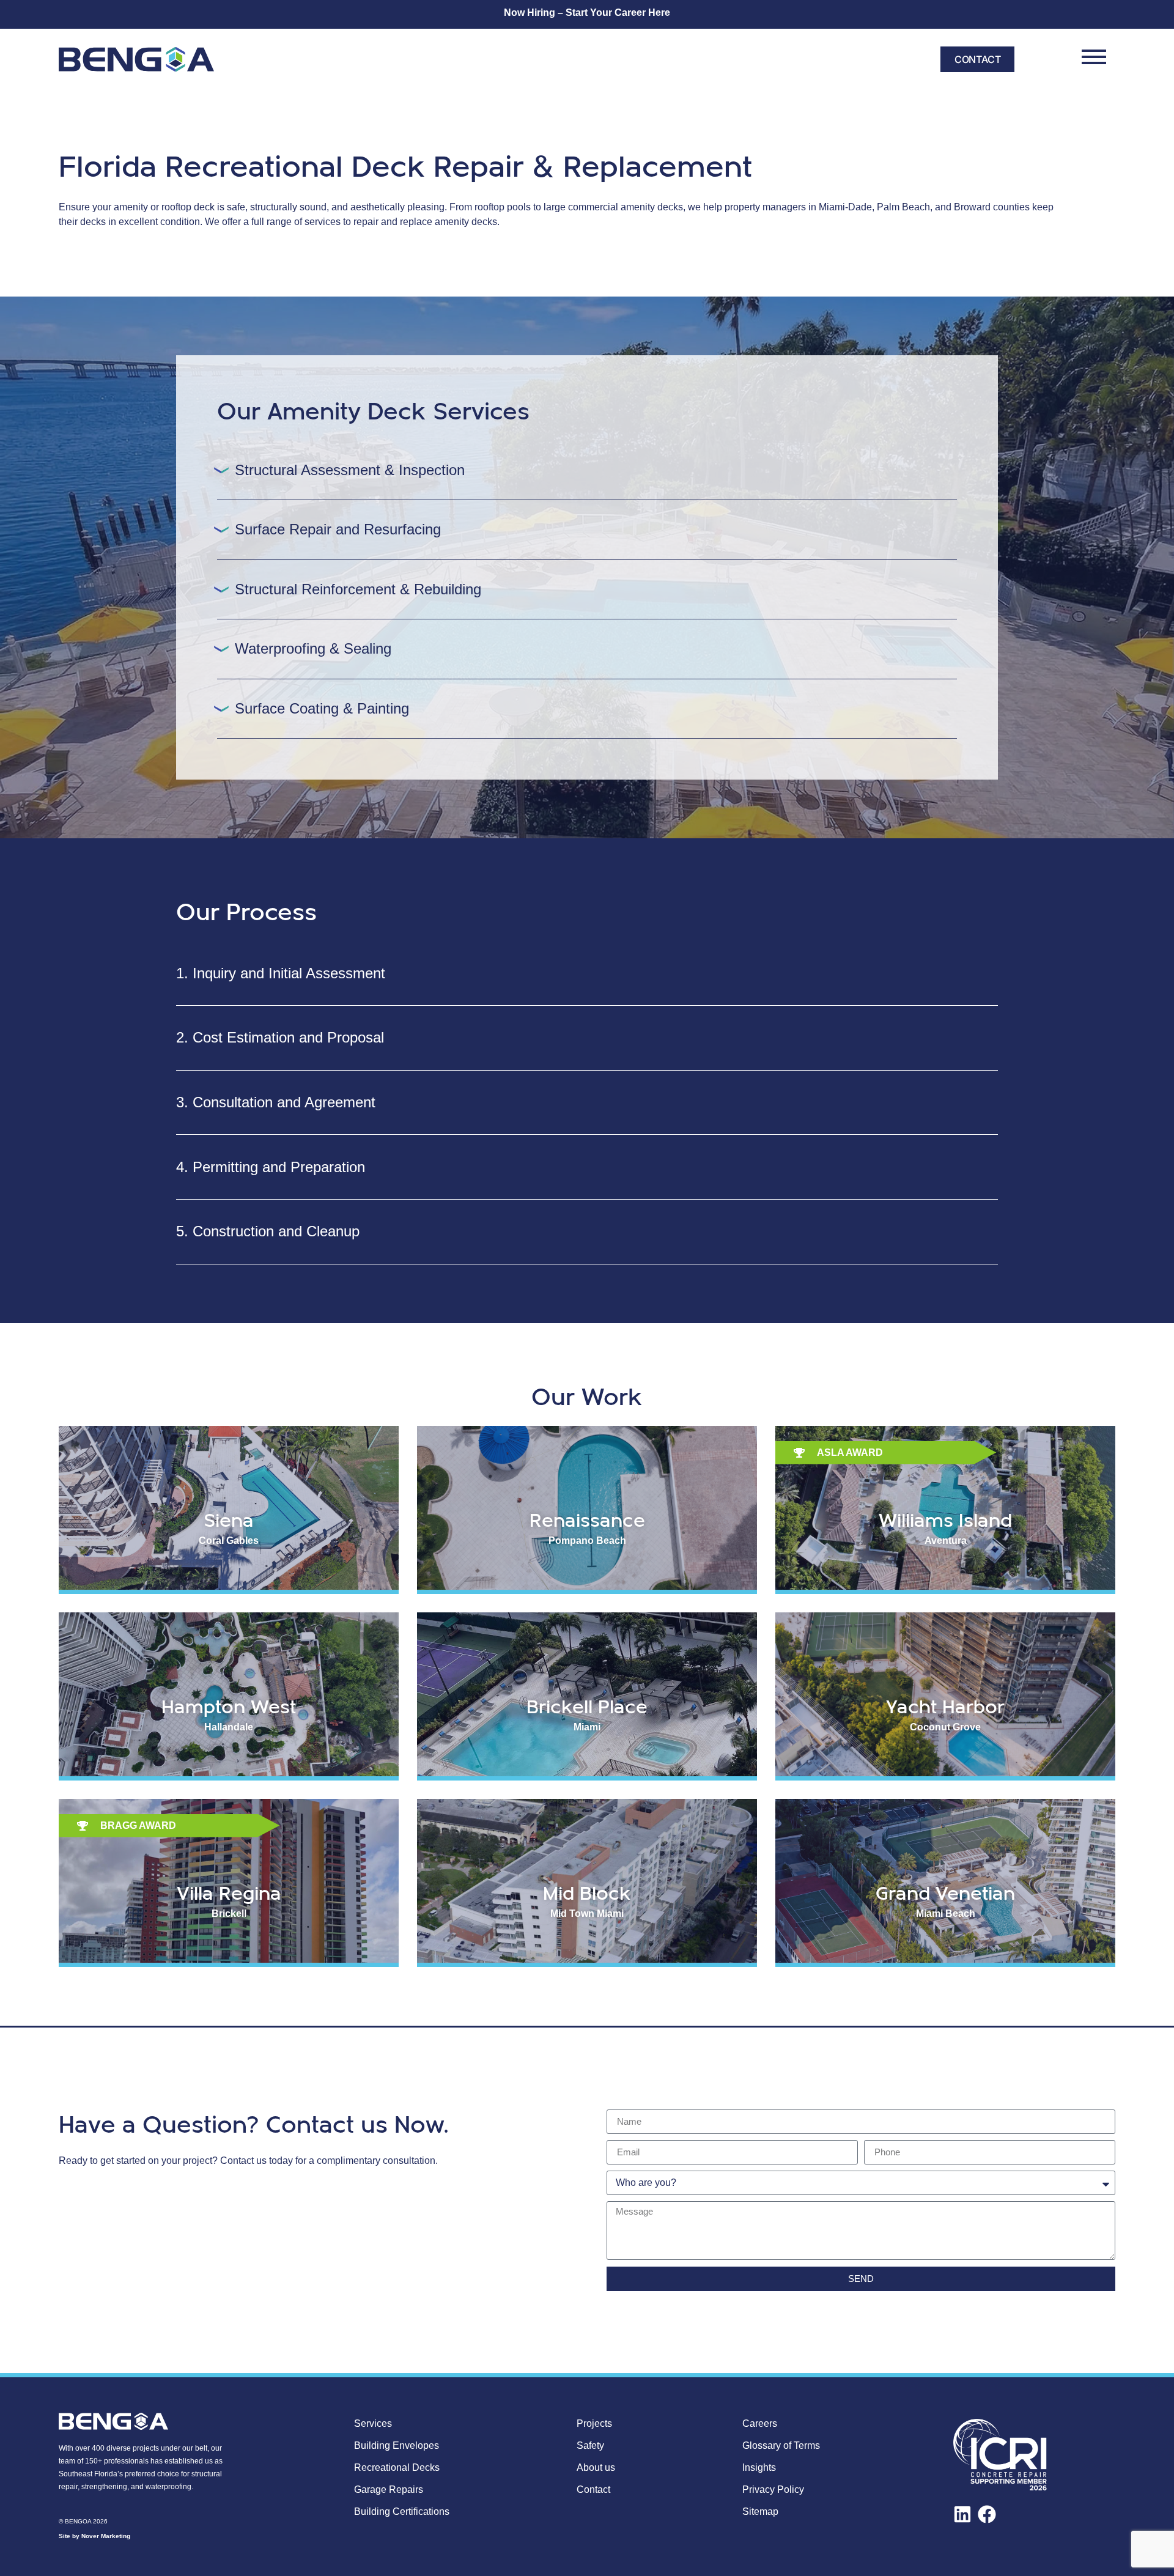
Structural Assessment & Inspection (350, 470)
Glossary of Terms (781, 2445)
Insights (759, 2467)
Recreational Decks (397, 2467)
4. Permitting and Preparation (271, 1167)
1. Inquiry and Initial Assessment (281, 973)
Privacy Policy (773, 2489)
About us (596, 2467)
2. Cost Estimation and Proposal (280, 1037)
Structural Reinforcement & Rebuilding (358, 589)
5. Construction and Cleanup (268, 1231)
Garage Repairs (389, 2489)
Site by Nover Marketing (94, 2536)
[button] (587, 470)
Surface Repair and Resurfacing (338, 529)
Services (373, 2423)
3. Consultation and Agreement (276, 1102)
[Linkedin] (962, 2514)
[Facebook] (987, 2514)
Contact (593, 2489)
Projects (594, 2423)
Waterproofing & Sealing (313, 648)
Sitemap (760, 2511)
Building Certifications (402, 2511)
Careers (760, 2423)
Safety (590, 2445)
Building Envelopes (397, 2445)
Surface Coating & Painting (322, 708)
